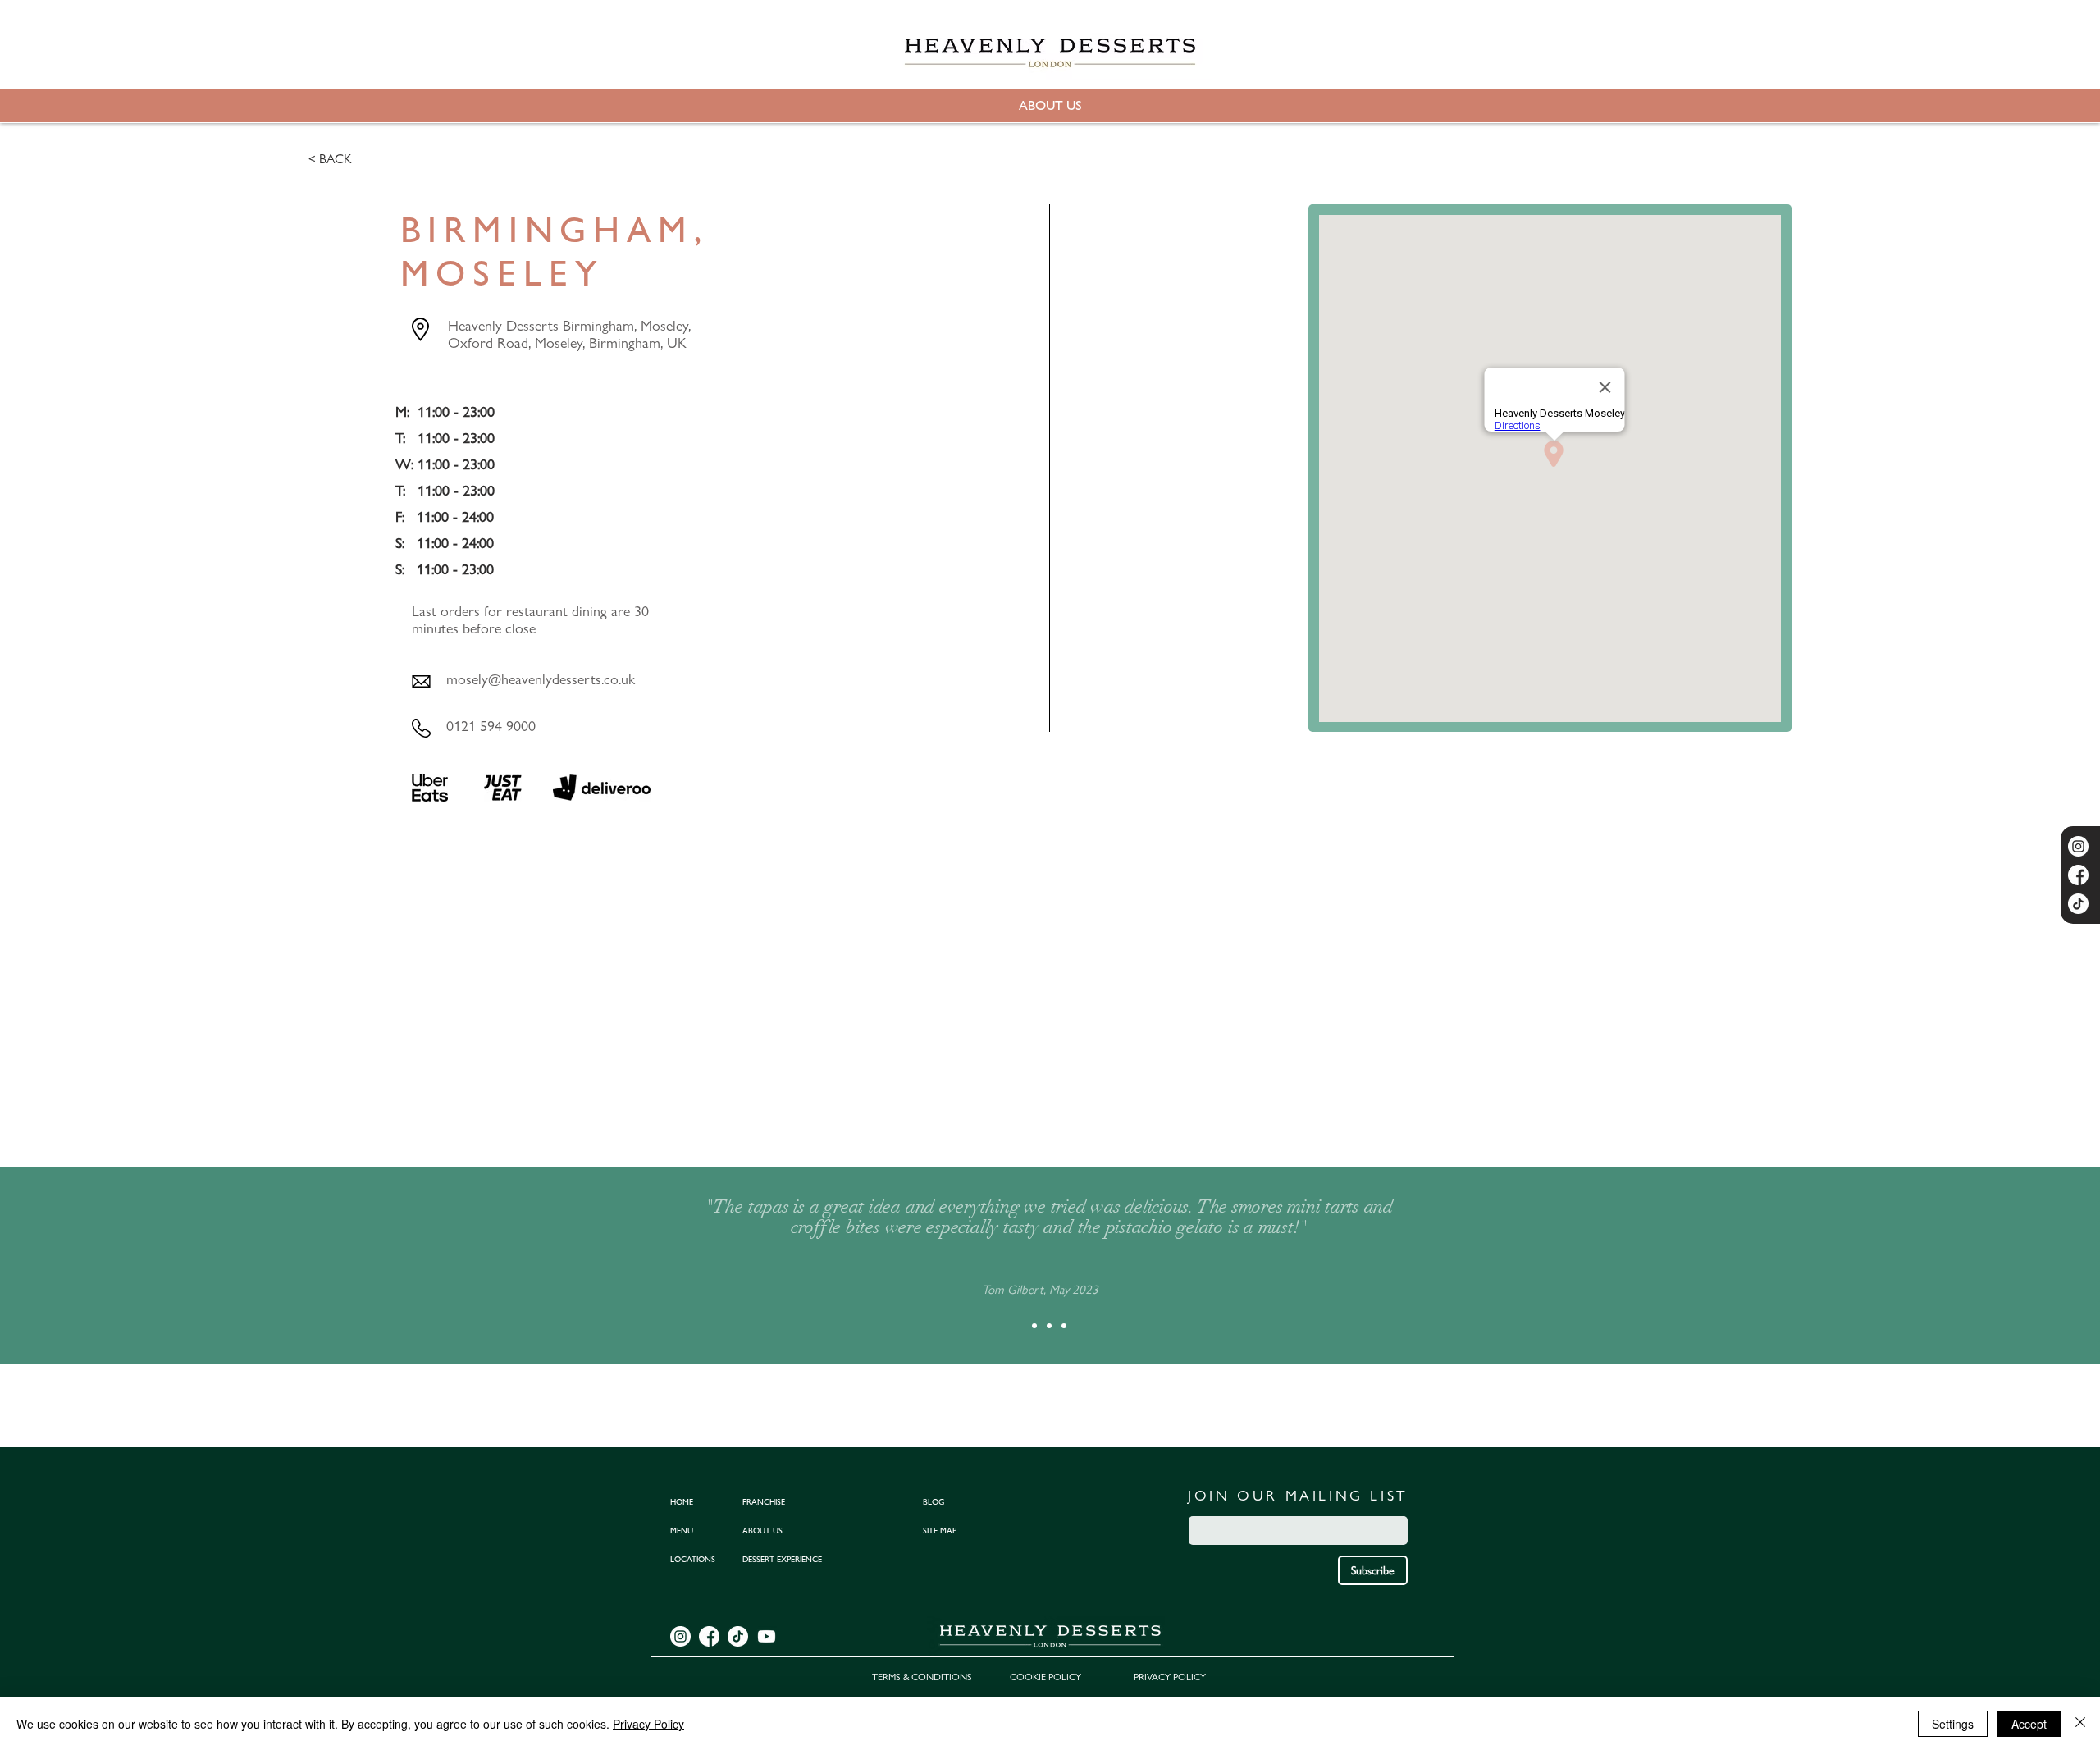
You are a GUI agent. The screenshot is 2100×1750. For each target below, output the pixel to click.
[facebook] (2078, 875)
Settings (1953, 1724)
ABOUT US (762, 1531)
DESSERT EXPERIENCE (782, 1559)
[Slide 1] (1034, 1326)
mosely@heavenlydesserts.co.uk (541, 679)
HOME (682, 1502)
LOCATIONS (693, 1559)
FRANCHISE (764, 1502)
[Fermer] (2080, 1724)
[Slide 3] (1064, 1326)
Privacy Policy (648, 1724)
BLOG (934, 1502)
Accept (2029, 1724)
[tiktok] (2078, 904)
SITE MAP (940, 1531)
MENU (682, 1531)
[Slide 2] (1049, 1326)
